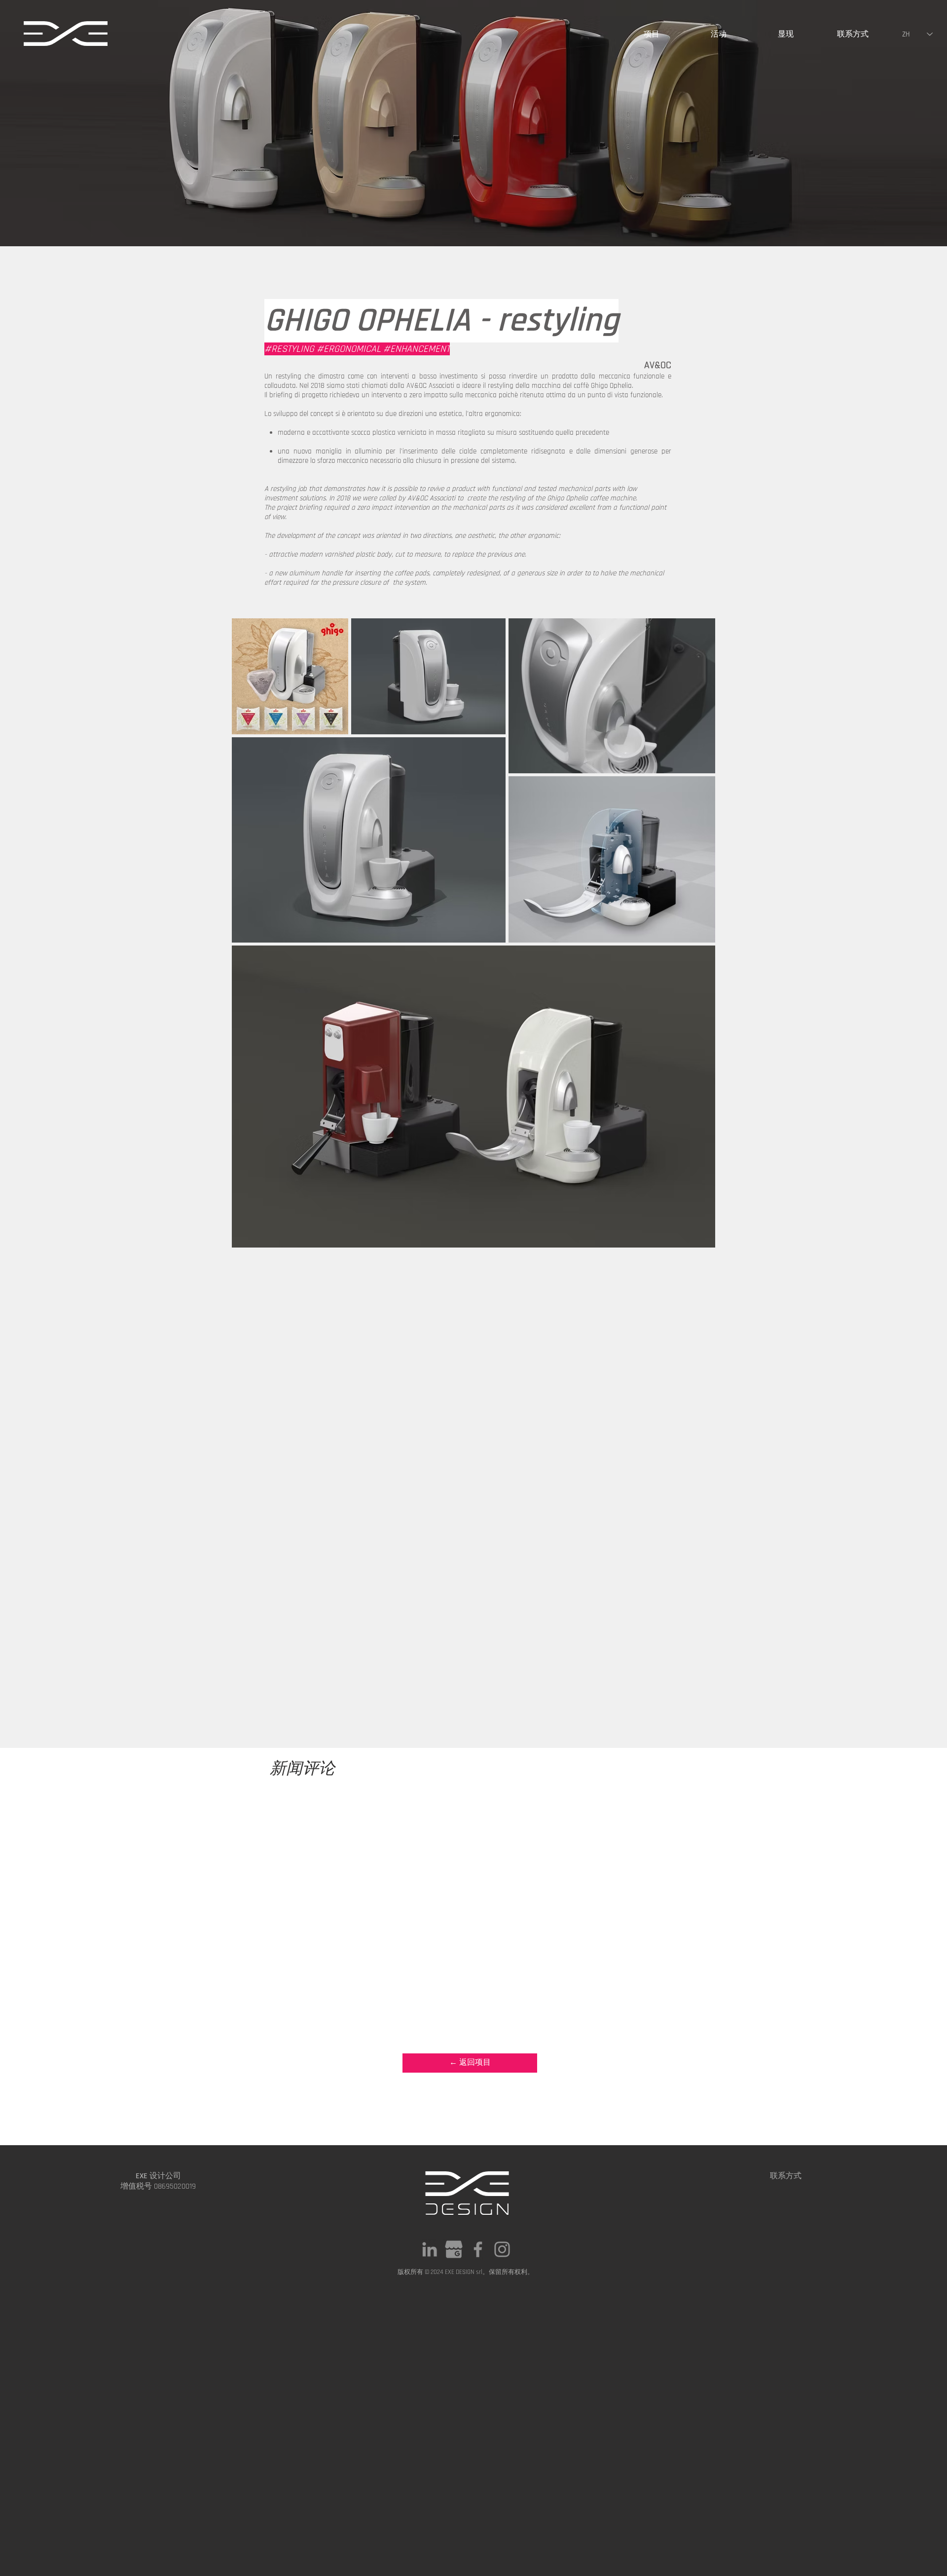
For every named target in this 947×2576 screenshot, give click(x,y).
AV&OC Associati (430, 386)
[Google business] (454, 2249)
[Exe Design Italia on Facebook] (478, 2249)
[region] (66, 40)
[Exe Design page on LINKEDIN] (430, 2249)
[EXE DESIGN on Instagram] (502, 2249)
